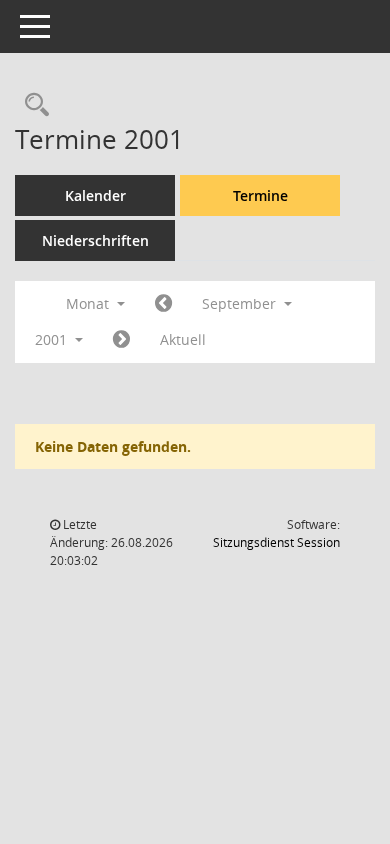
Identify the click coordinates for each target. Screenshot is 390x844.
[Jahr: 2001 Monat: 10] (121, 340)
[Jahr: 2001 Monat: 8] (163, 304)
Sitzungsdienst (276, 542)
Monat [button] (89, 303)
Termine (260, 195)
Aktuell (183, 339)
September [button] (241, 303)
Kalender (95, 195)
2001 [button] (53, 339)
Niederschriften (95, 240)
